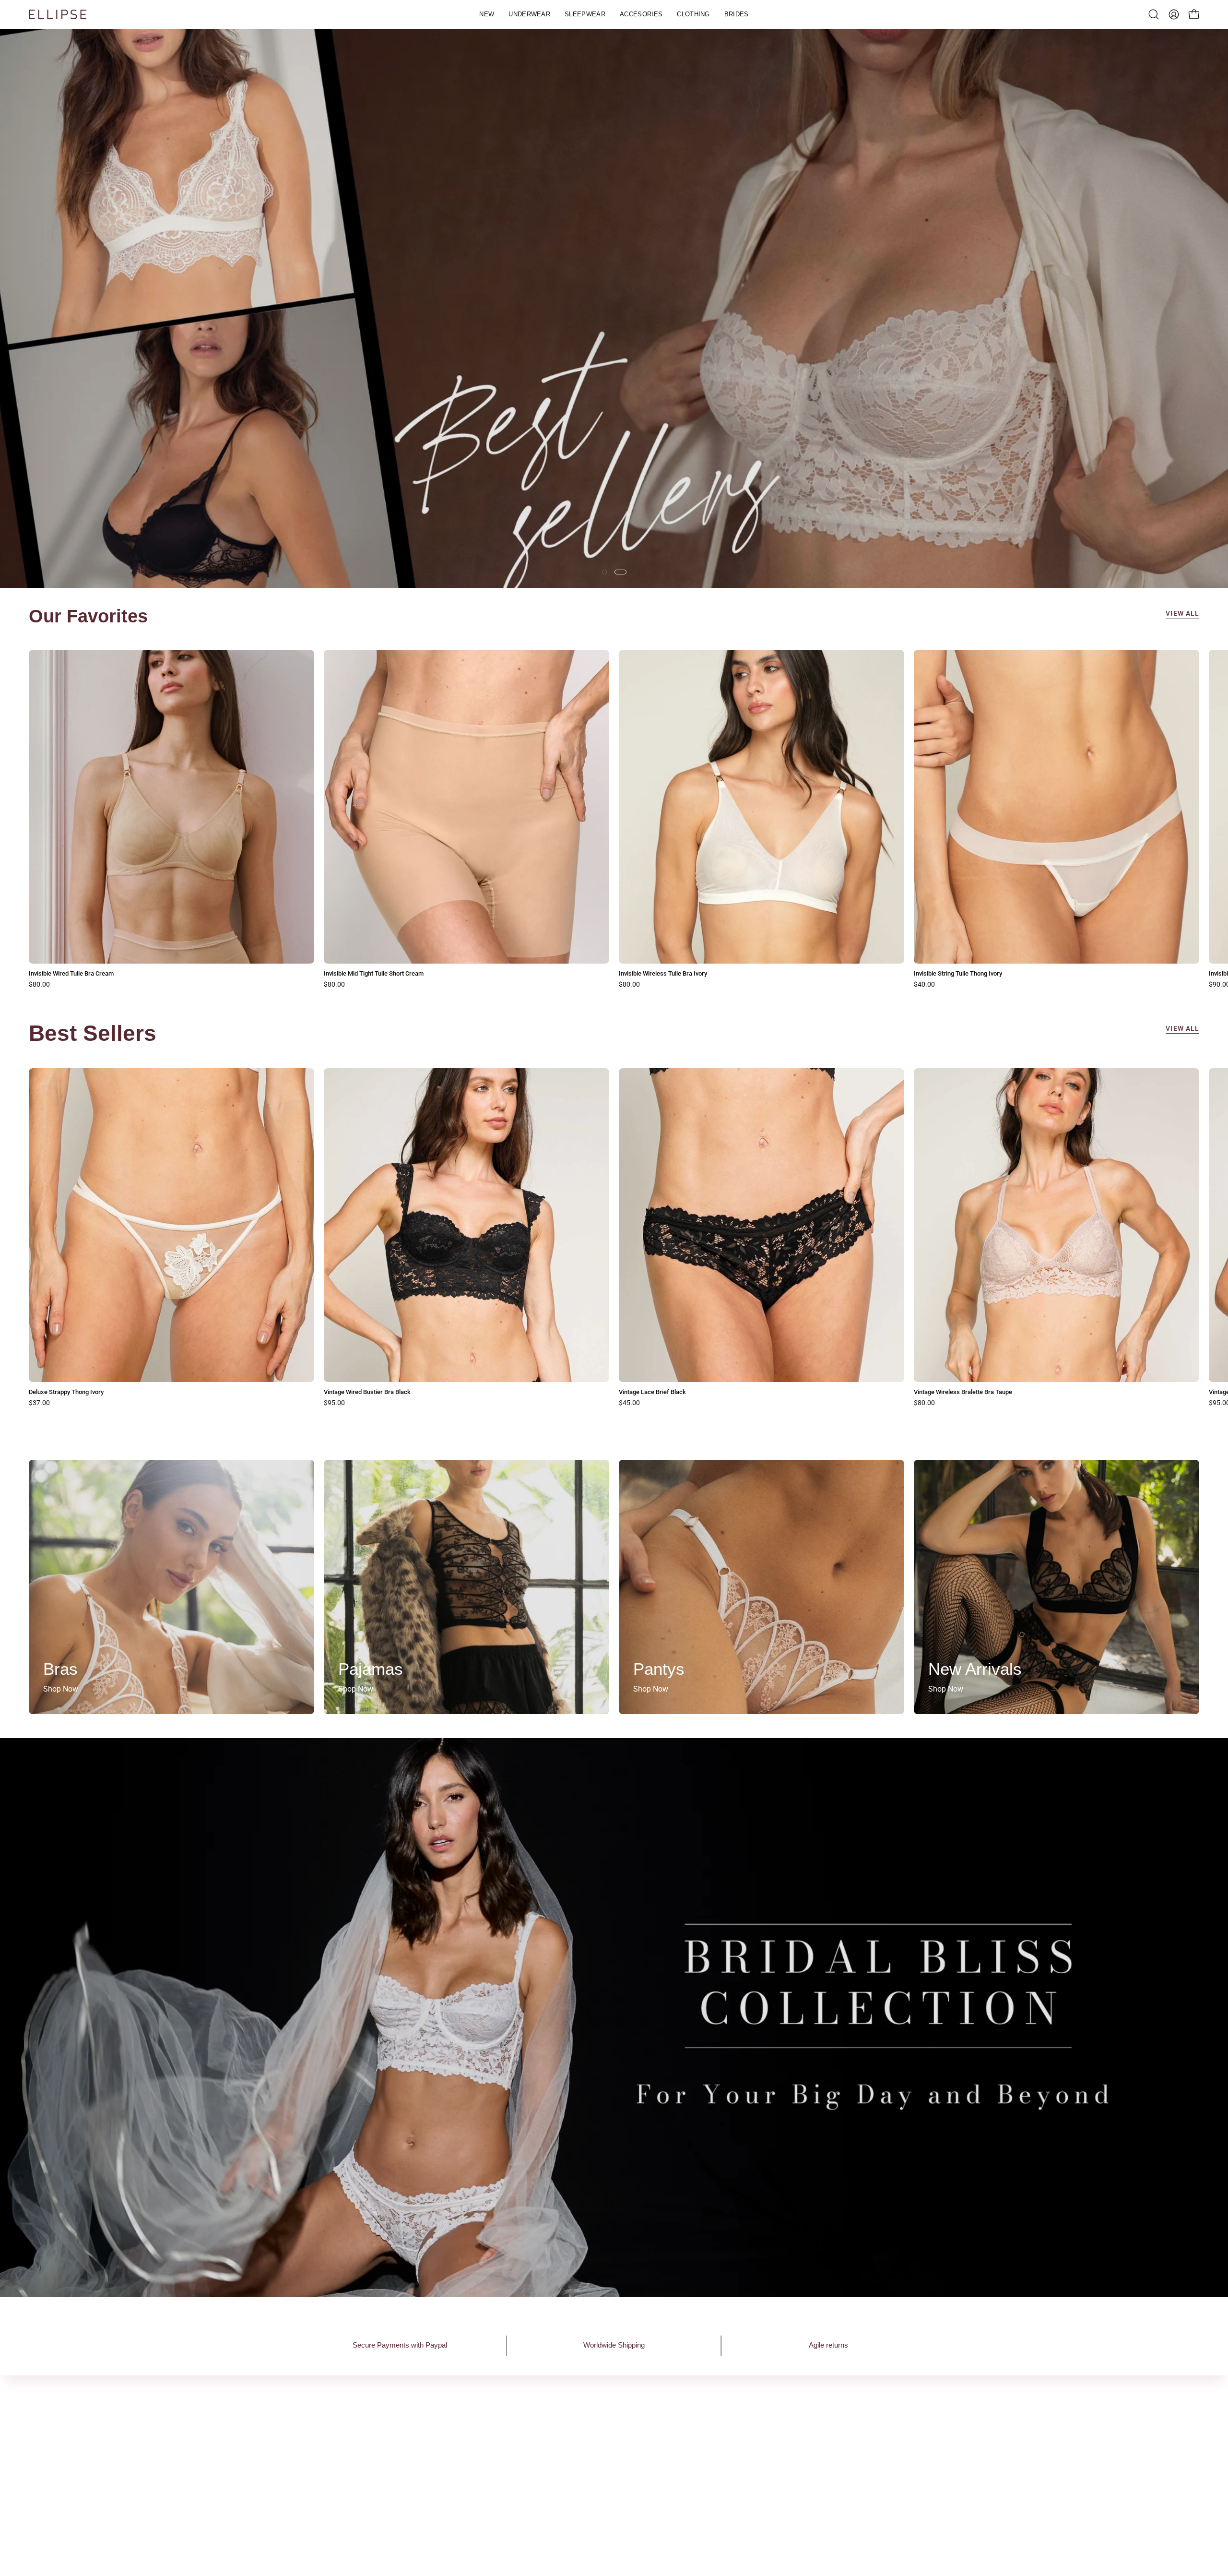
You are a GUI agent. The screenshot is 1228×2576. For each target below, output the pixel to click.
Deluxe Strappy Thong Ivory (66, 1393)
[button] (529, 14)
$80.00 (39, 985)
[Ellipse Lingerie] (58, 14)
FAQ (696, 2428)
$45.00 (629, 1404)
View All (1182, 614)
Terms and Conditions (726, 2460)
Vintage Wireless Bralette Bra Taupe (963, 1393)
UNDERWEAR (581, 2444)
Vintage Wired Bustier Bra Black (367, 1393)
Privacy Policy (713, 2444)
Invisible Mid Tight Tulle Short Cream (374, 974)
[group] (614, 819)
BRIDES (571, 2508)
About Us (443, 2428)
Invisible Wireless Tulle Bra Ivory (663, 974)
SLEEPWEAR (580, 2460)
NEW (567, 2428)
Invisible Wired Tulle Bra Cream (71, 974)
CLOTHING (577, 2492)
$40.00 (924, 985)
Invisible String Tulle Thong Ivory (958, 974)
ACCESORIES (581, 2476)
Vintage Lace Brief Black (652, 1393)
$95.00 (334, 1404)
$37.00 (39, 1404)
